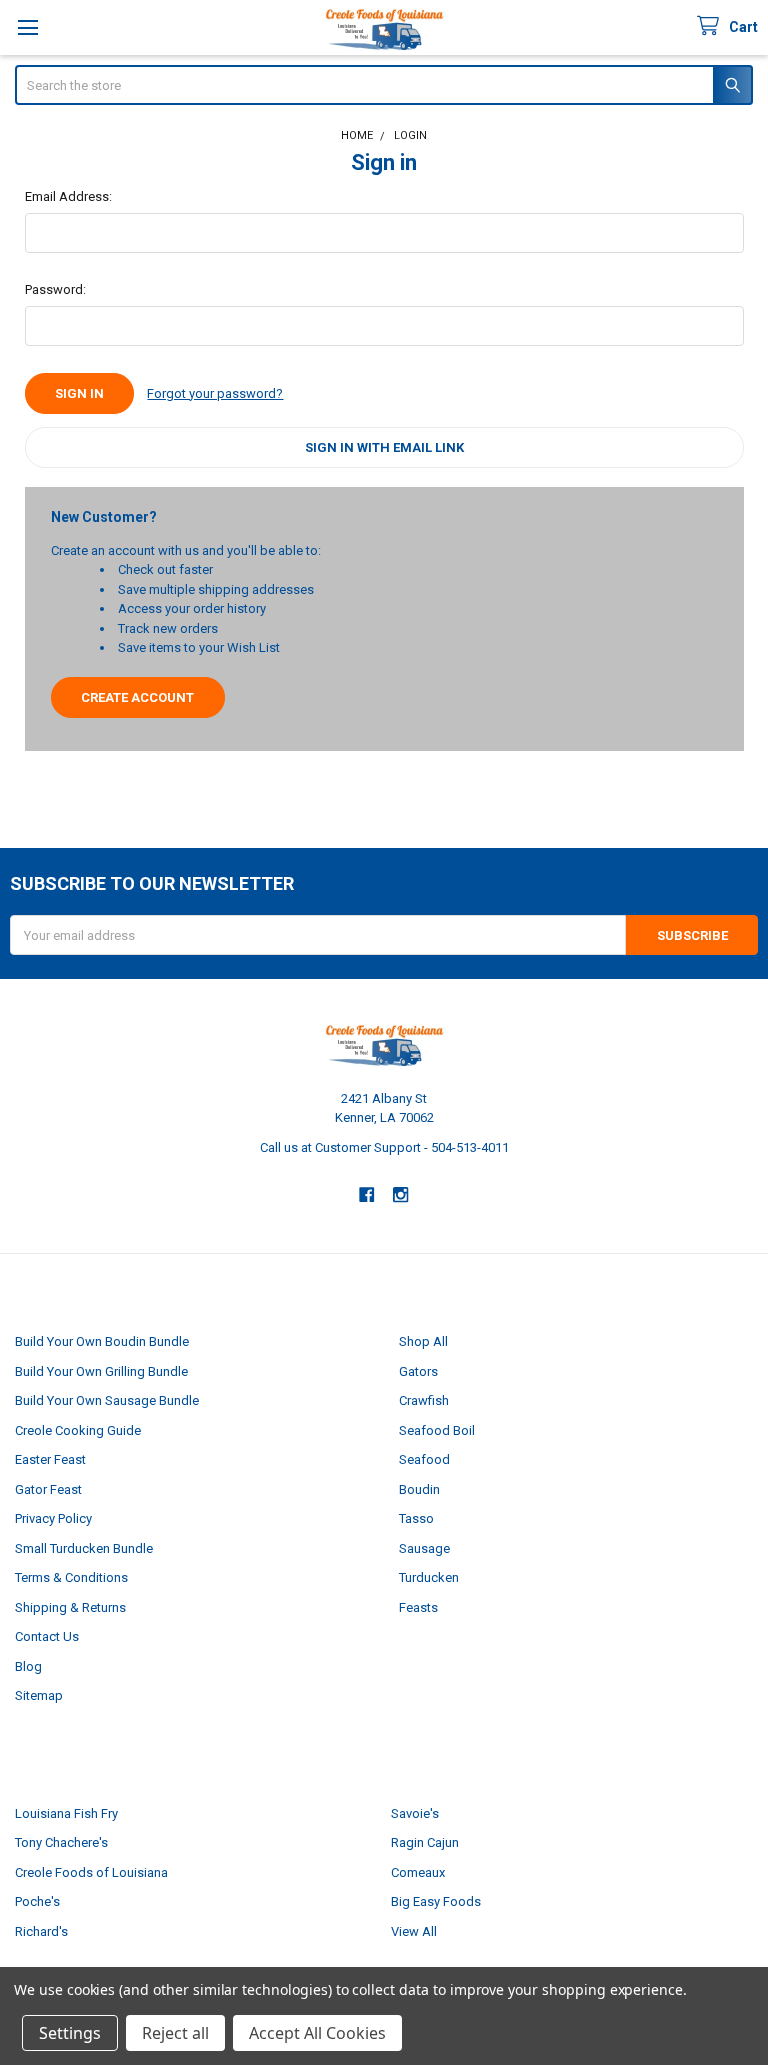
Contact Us (47, 1636)
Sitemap (39, 1695)
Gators (418, 1371)
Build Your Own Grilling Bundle (101, 1371)
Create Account (137, 697)
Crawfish (424, 1400)
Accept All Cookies (317, 2033)
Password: (55, 289)
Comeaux (418, 1872)
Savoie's (415, 1813)
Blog (28, 1666)
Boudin (419, 1489)
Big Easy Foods (436, 1901)
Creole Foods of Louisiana (91, 1872)
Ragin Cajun (425, 1842)
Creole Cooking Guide (78, 1430)
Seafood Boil (437, 1430)
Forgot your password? (215, 393)
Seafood (424, 1459)
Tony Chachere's (61, 1842)
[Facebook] (366, 1194)
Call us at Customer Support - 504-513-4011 (384, 1147)
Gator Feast (48, 1489)
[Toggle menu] (27, 27)
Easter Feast (50, 1459)
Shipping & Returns (70, 1607)
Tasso (416, 1518)
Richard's (41, 1931)
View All (414, 1931)
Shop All (423, 1341)
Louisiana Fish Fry (66, 1813)
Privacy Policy (53, 1518)
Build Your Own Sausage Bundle (107, 1400)
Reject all (175, 2033)
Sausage (424, 1548)
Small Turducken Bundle (84, 1548)
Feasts (418, 1607)
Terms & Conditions (71, 1577)
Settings (70, 2033)
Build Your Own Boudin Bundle (102, 1341)
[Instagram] (401, 1194)
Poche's (37, 1901)
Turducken (429, 1577)
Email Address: (68, 196)
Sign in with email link (384, 447)
